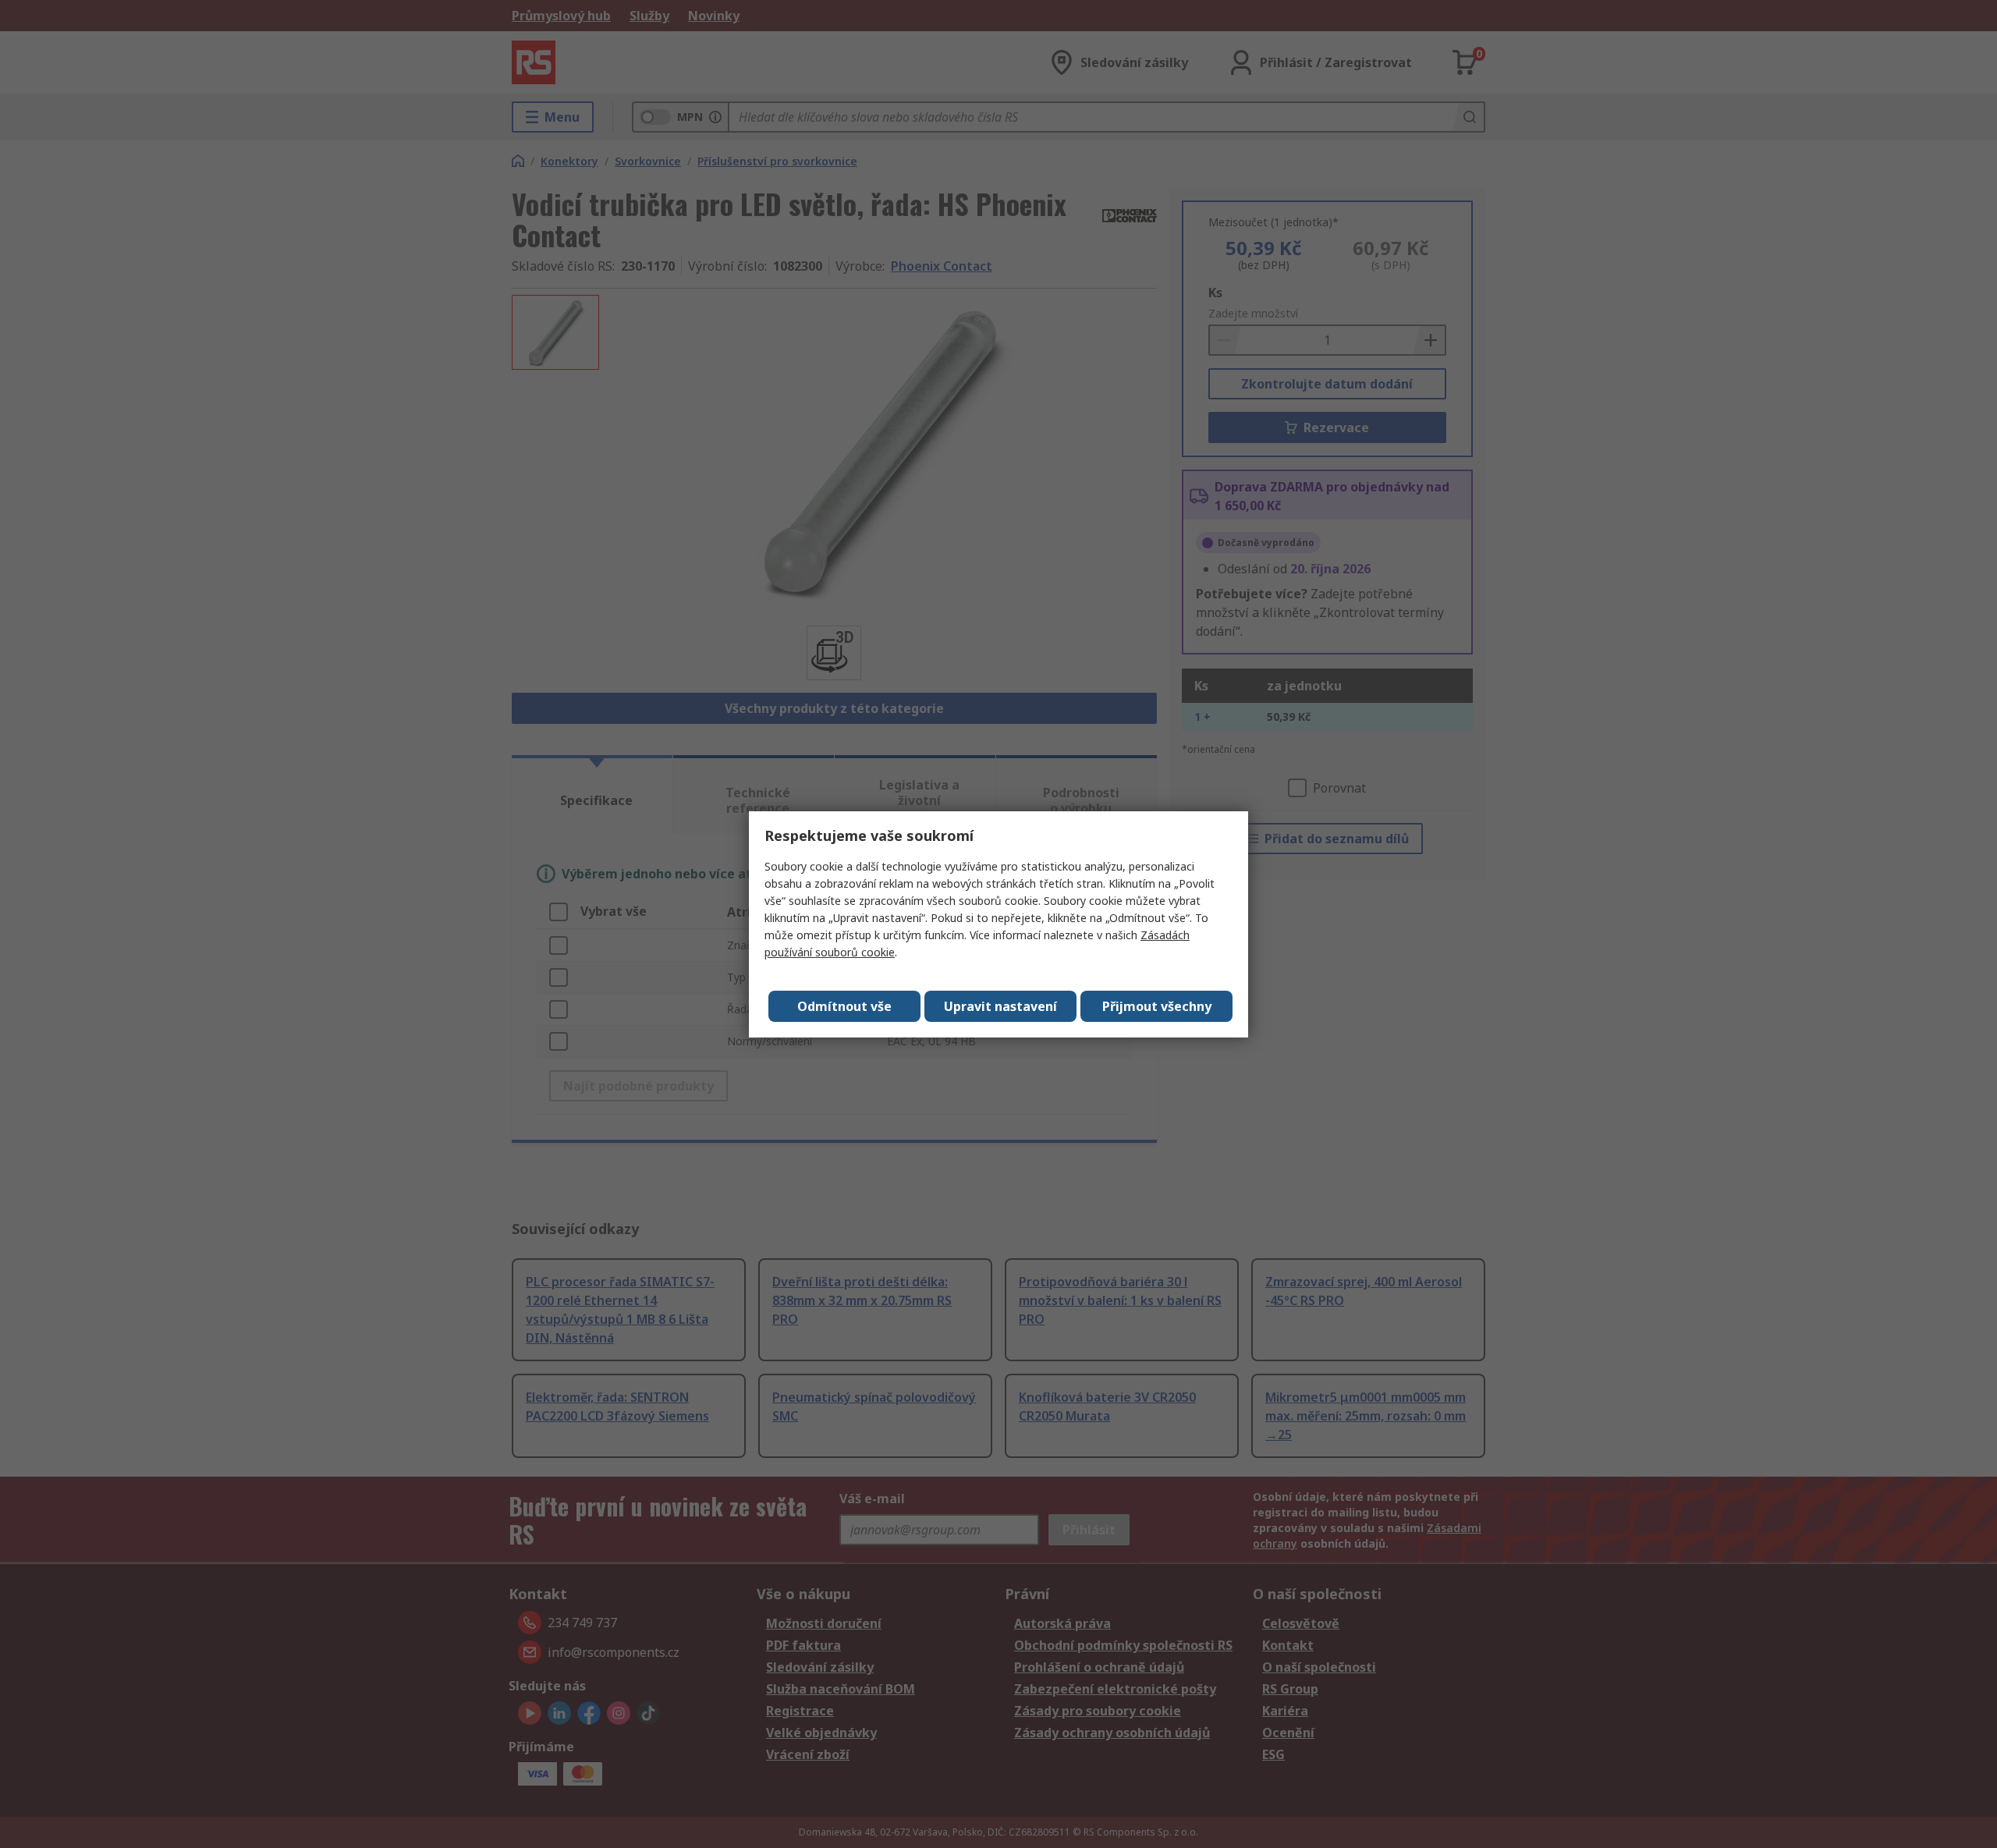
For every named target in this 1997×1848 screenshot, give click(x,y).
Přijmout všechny (1157, 1006)
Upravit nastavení (1000, 1006)
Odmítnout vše (844, 1006)
